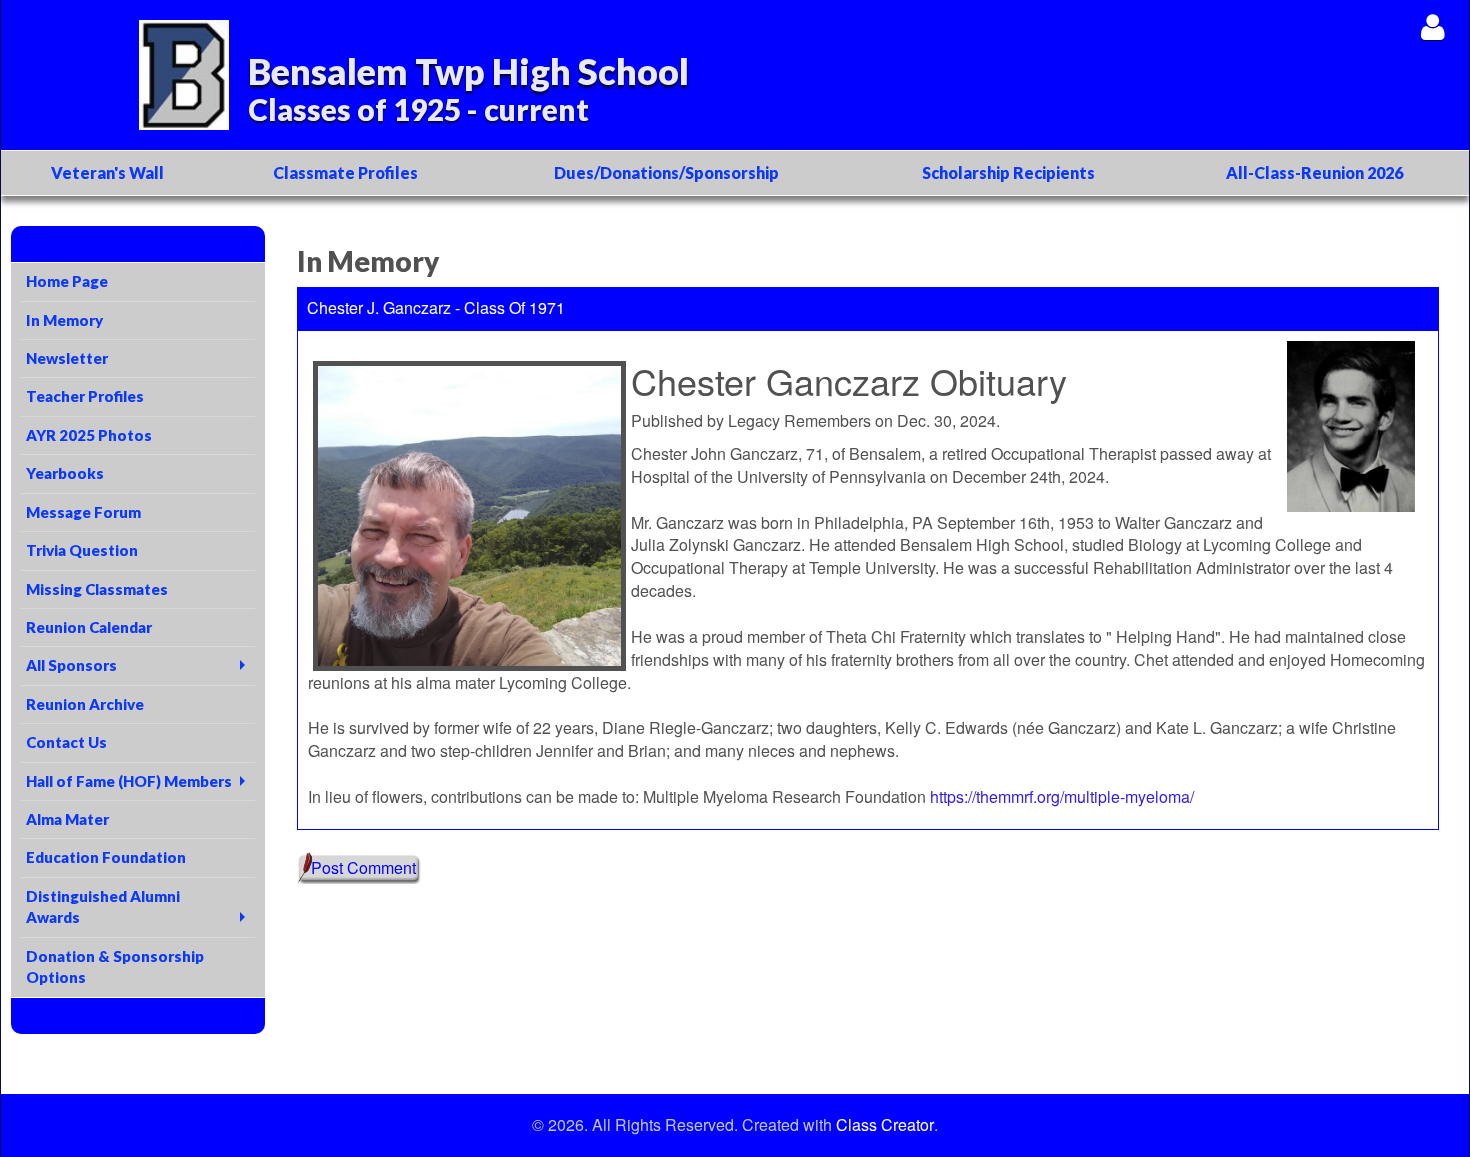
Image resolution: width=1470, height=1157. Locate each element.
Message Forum (83, 512)
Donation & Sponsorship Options (115, 966)
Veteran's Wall (107, 172)
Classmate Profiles (345, 172)
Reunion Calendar (89, 627)
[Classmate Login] (1432, 26)
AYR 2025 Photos (89, 435)
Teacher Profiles (85, 396)
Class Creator (885, 1125)
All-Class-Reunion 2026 (1314, 172)
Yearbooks (65, 473)
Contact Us (66, 742)
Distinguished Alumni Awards (103, 906)
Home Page (67, 281)
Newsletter (67, 358)
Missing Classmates (97, 589)
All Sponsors (71, 665)
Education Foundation (106, 857)
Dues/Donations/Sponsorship (666, 172)
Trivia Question (82, 550)
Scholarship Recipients (1008, 172)
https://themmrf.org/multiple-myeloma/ (1062, 796)
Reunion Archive (85, 704)
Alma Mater (67, 819)
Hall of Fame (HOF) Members (129, 781)
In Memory (64, 320)
